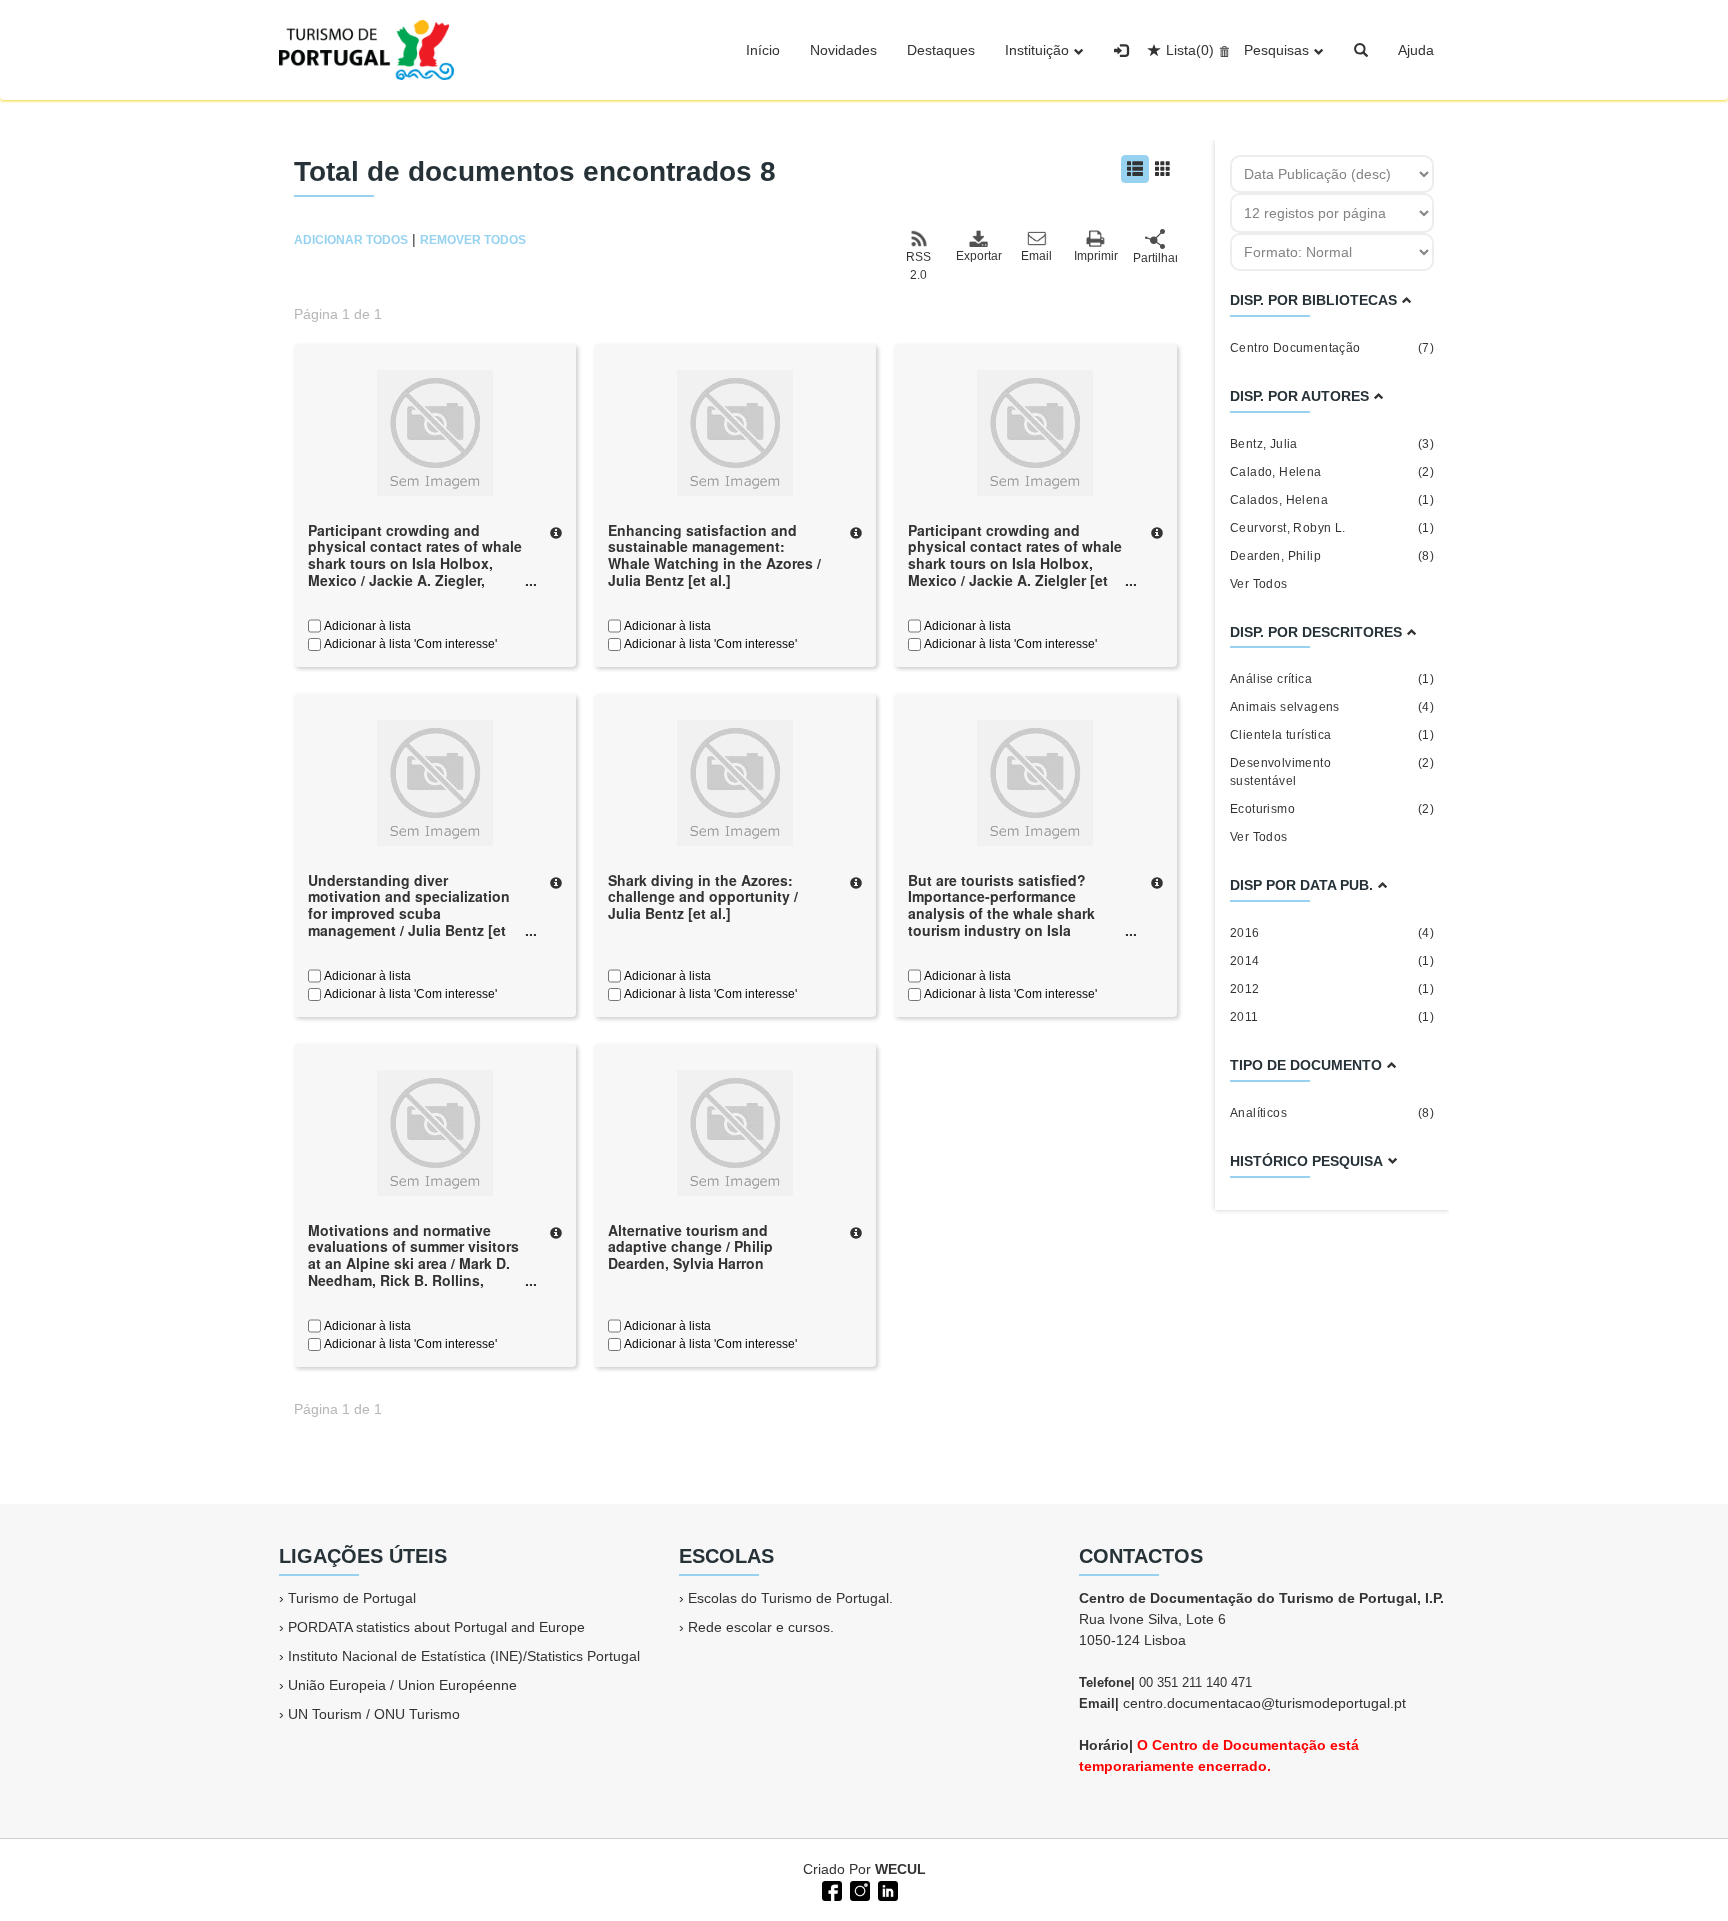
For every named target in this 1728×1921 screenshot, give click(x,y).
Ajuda (1416, 50)
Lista (1190, 50)
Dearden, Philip (1332, 556)
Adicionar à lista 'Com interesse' (409, 644)
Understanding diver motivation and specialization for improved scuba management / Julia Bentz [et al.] (409, 913)
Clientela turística (1332, 735)
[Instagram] (858, 1889)
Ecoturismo (1332, 809)
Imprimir (1096, 256)
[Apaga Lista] (1221, 50)
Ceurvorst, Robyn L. (1332, 528)
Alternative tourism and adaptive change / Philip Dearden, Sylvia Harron (690, 1247)
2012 (1332, 989)
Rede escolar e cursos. (761, 1627)
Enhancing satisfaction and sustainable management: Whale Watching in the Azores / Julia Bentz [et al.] (714, 555)
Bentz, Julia (1332, 444)
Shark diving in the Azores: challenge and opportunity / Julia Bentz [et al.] (703, 897)
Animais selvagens (1332, 707)
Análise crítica (1332, 679)
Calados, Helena (1332, 500)
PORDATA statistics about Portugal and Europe (436, 1627)
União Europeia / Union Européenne (402, 1685)
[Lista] (1135, 169)
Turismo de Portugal (352, 1598)
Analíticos (1332, 1113)
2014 (1332, 961)
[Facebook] (830, 1889)
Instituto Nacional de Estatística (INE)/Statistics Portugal (464, 1656)
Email (1036, 256)
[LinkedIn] (886, 1889)
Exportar (978, 256)
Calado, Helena (1332, 472)
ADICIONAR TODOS (351, 240)
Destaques (941, 50)
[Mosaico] (1163, 169)
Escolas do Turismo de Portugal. (790, 1598)
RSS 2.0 (918, 266)
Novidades (843, 50)
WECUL (900, 1869)
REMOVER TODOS (473, 240)
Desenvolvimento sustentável (1332, 772)
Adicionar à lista (366, 626)
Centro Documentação (1332, 348)
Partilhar (1155, 258)
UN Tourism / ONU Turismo (374, 1714)
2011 (1332, 1017)
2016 (1332, 933)
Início (763, 50)
